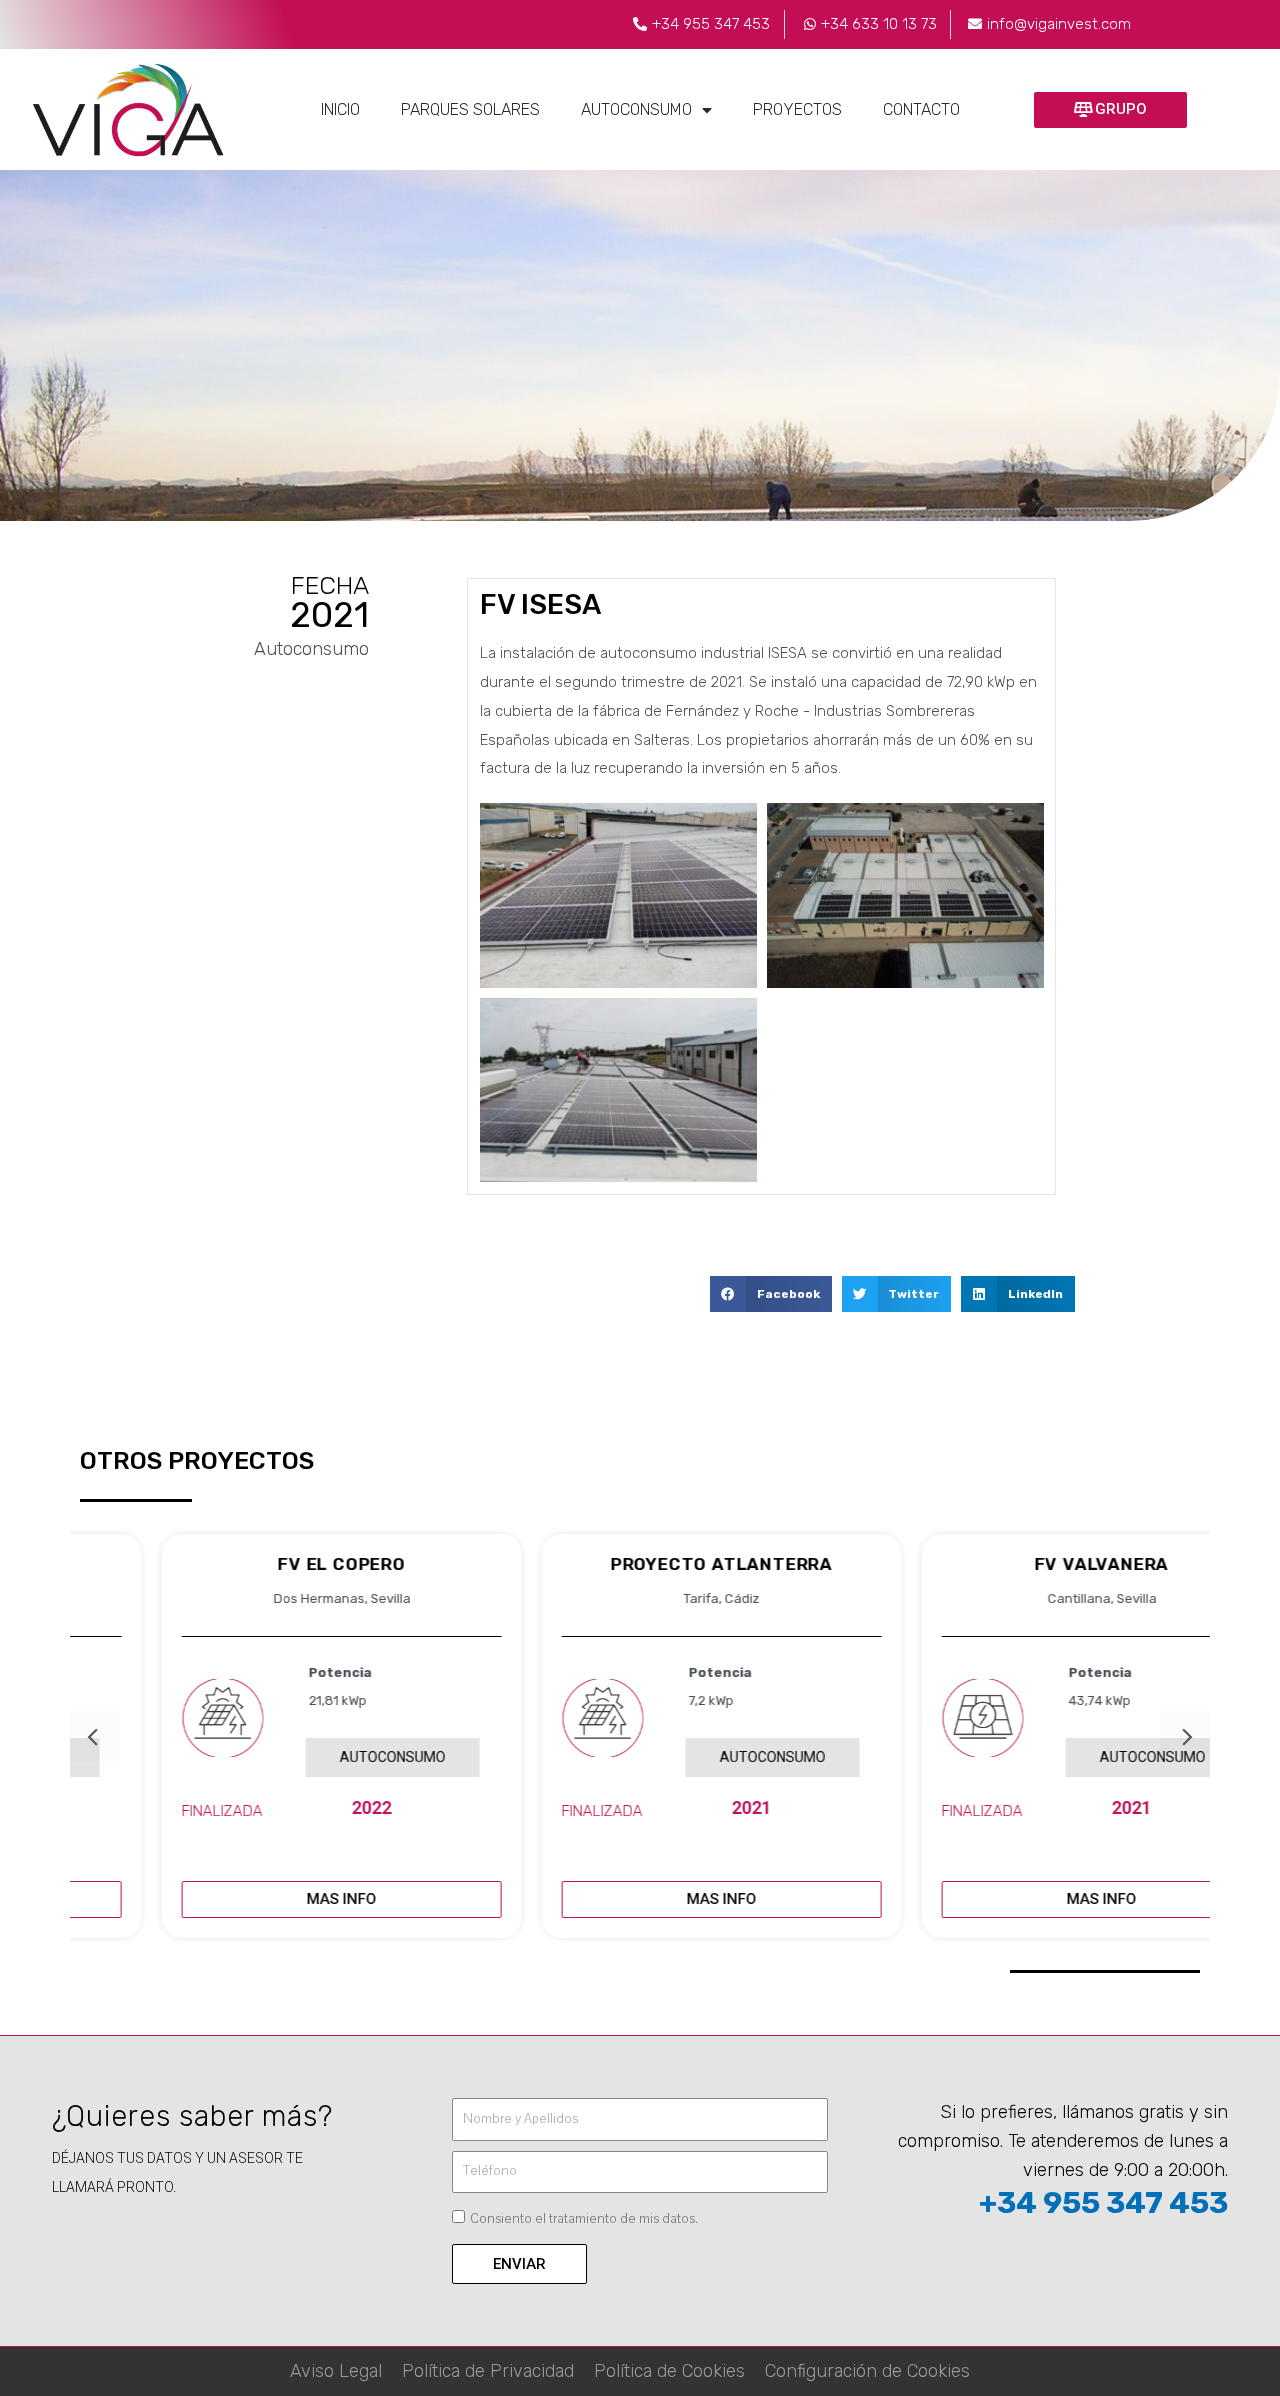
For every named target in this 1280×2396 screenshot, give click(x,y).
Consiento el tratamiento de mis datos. (584, 2219)
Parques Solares (470, 109)
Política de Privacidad (488, 2371)
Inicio (340, 109)
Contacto (921, 109)
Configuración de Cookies (867, 2371)
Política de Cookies (669, 2371)
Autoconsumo (636, 109)
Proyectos (797, 109)
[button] (1110, 110)
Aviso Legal (336, 2371)
